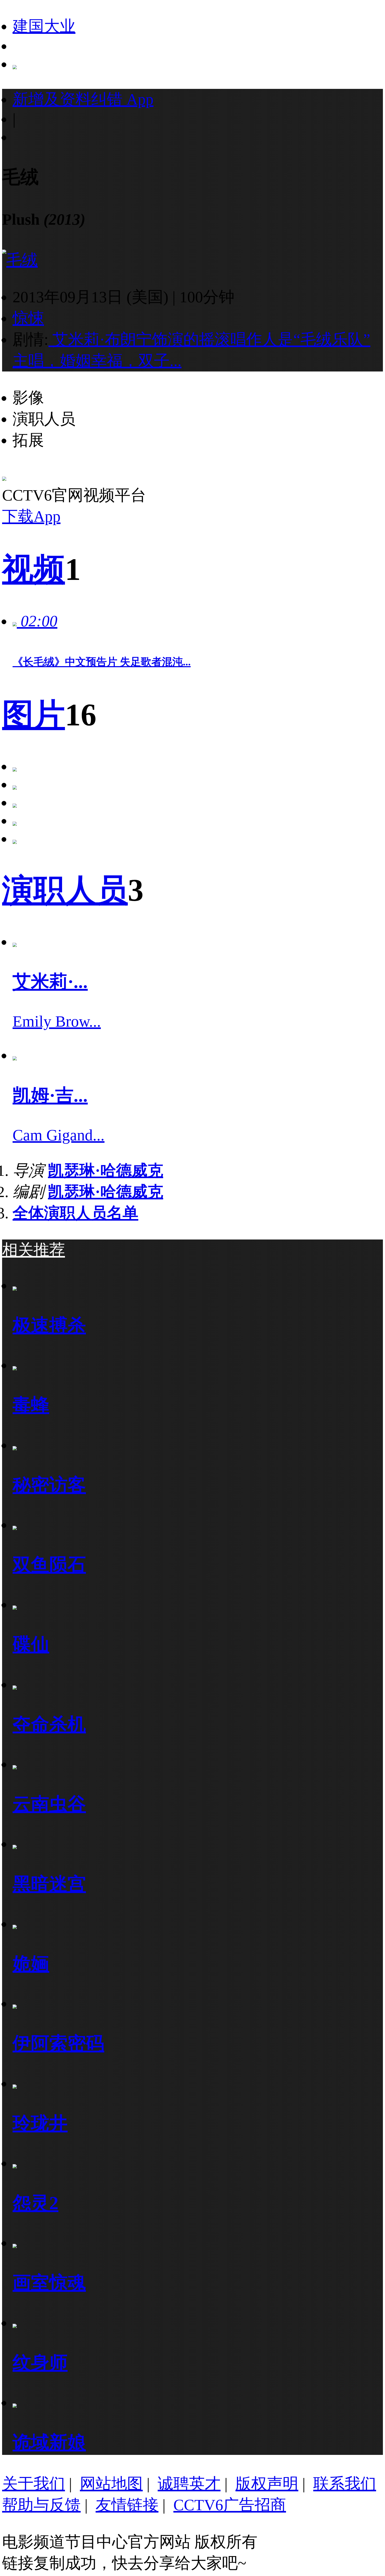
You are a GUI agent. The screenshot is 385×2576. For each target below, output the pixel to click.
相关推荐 (34, 1250)
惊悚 (28, 318)
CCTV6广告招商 (230, 2505)
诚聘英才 (189, 2484)
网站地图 (111, 2484)
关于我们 (34, 2484)
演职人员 (65, 890)
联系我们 (345, 2484)
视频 (34, 569)
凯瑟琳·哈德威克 (106, 1171)
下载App (31, 516)
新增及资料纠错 (83, 99)
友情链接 (127, 2505)
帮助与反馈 (41, 2505)
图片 (34, 715)
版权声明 (267, 2484)
